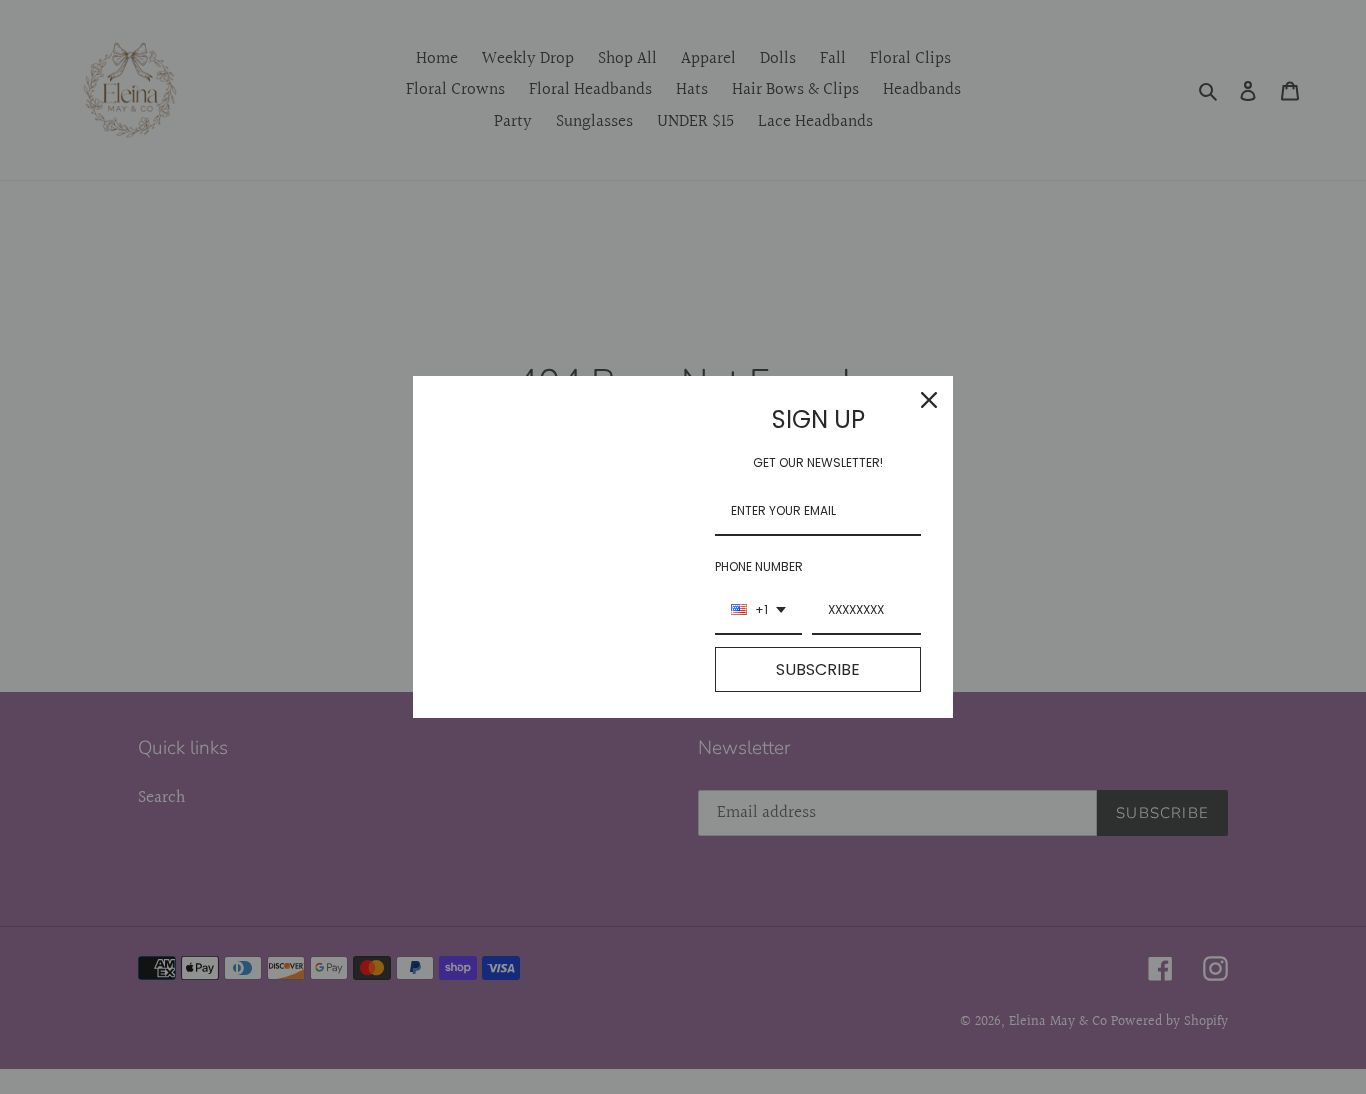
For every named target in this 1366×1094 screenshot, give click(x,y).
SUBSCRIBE (818, 669)
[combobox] (758, 611)
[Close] (929, 400)
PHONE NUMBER (759, 566)
